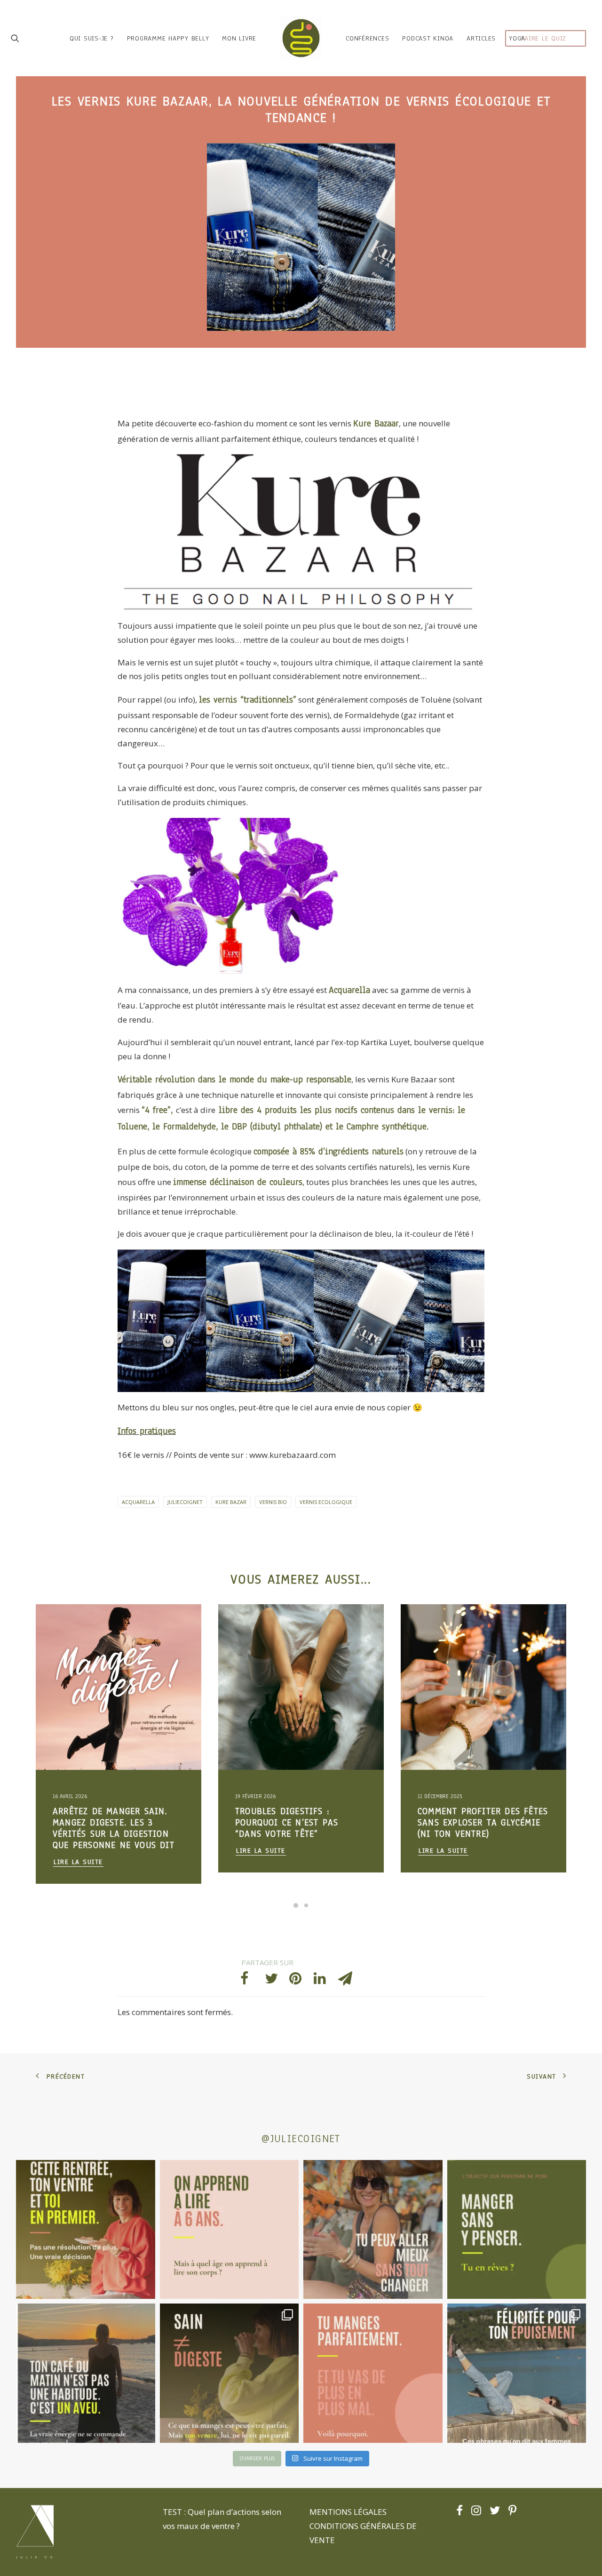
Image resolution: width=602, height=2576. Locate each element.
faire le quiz (544, 38)
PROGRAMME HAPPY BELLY (168, 38)
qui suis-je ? (92, 38)
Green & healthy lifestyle (89, 1627)
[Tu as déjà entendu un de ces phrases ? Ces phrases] (517, 2373)
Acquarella (349, 990)
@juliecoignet (301, 2139)
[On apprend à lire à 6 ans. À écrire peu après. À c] (230, 2230)
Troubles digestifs (155, 1627)
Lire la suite (78, 1851)
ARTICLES (481, 38)
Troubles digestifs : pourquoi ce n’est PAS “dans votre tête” (104, 1823)
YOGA (517, 38)
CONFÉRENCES (367, 38)
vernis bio (273, 1502)
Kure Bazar (231, 1502)
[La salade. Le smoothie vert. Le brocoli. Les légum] (230, 2373)
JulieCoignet (185, 1502)
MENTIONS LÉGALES (348, 2512)
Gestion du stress (78, 1643)
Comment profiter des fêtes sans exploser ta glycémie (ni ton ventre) (300, 1823)
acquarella (138, 1502)
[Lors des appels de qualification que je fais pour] (373, 2230)
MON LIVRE (239, 38)
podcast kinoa (428, 38)
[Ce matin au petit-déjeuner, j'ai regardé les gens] (86, 2373)
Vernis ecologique (326, 1502)
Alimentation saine (134, 1643)
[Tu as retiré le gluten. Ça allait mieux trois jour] (373, 2373)
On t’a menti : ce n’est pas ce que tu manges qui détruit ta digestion (480, 1823)
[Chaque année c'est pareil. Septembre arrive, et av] (86, 2230)
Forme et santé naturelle (89, 1658)
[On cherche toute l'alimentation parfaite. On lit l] (517, 2230)
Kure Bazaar (376, 424)
